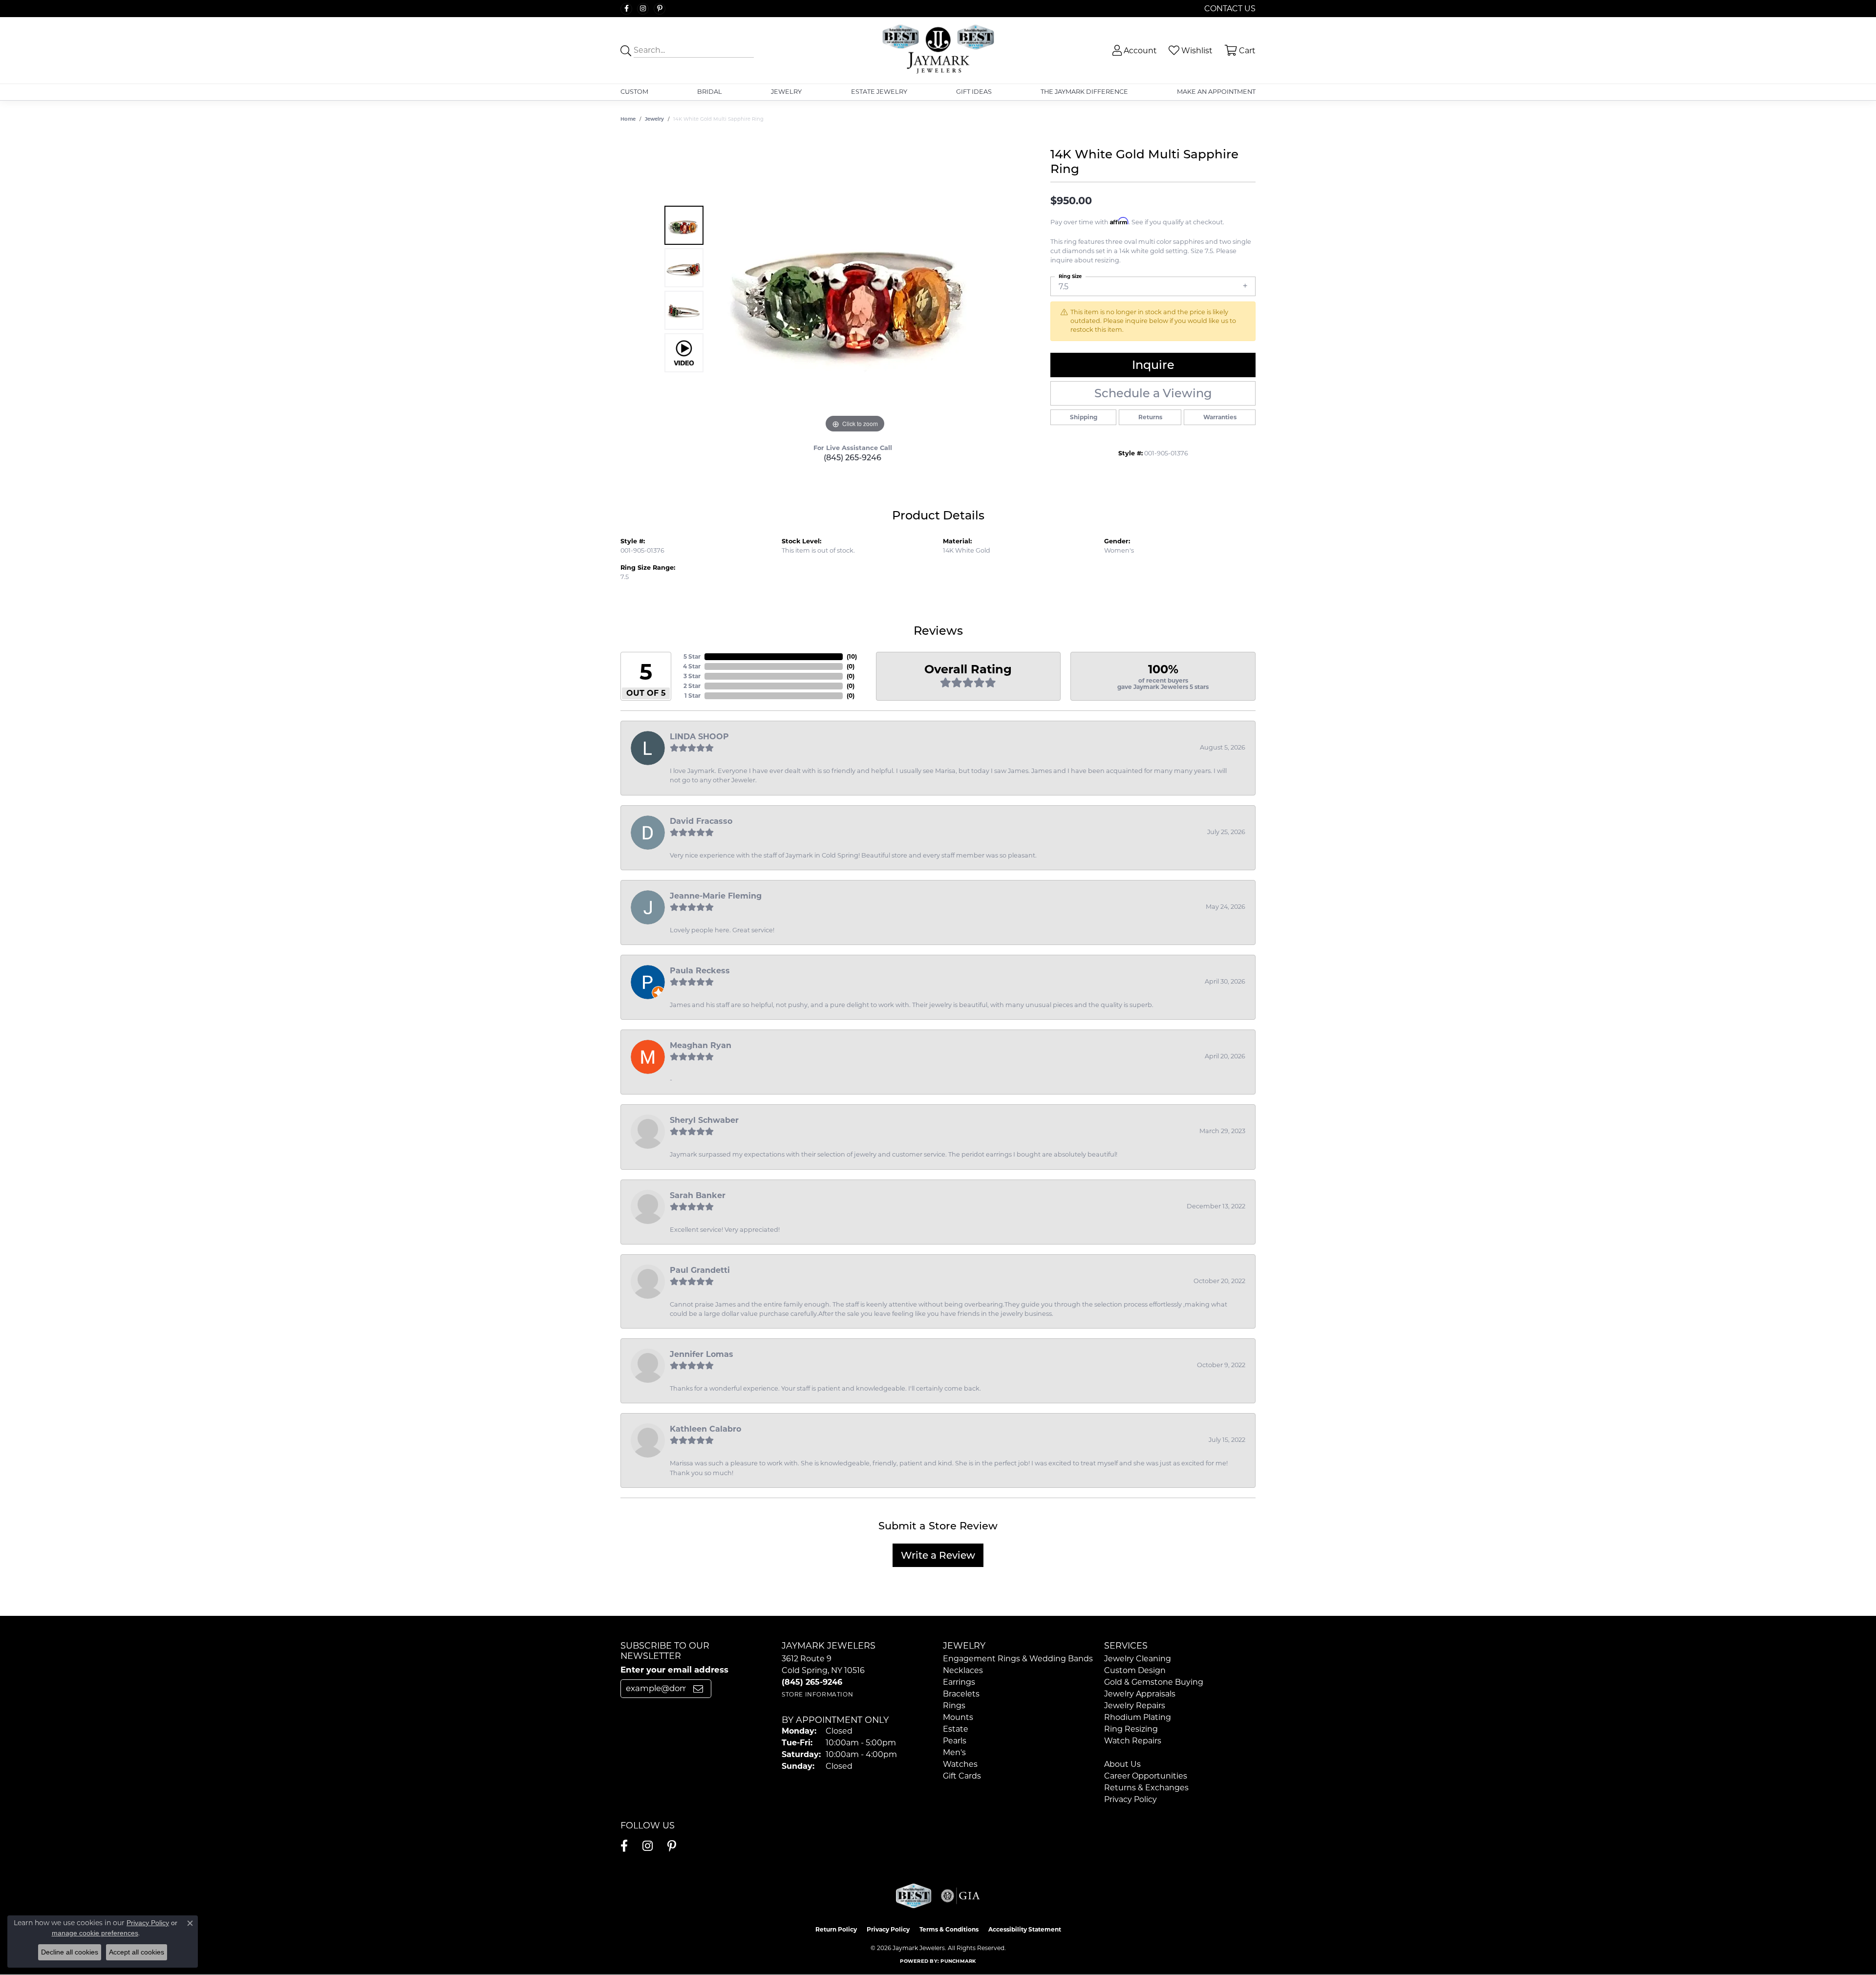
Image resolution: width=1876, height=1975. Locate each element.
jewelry (654, 119)
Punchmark (958, 1961)
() (852, 656)
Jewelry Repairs (1135, 1706)
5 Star (692, 656)
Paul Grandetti (700, 1270)
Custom (634, 92)
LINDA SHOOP (699, 737)
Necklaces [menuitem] (963, 1670)
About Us (1122, 1764)
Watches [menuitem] (960, 1764)
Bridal (710, 92)
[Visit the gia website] (960, 1896)
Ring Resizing (1131, 1729)
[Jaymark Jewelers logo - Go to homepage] (938, 50)
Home (628, 119)
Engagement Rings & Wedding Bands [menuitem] (1018, 1659)
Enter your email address (674, 1670)
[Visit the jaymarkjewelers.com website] (914, 1896)
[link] (1229, 9)
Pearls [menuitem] (955, 1741)
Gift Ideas (974, 92)
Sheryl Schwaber (704, 1120)
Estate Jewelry (879, 92)
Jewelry (786, 92)
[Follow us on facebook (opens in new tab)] (626, 9)
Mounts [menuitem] (958, 1717)
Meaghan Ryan (701, 1045)
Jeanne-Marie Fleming (716, 896)
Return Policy (836, 1929)
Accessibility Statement (1025, 1929)
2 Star (692, 686)
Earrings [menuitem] (959, 1682)
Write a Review (938, 1555)
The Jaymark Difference (1084, 92)
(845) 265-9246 (853, 458)
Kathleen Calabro (705, 1429)
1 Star (693, 696)
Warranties (1220, 417)
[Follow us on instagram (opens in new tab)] (643, 9)
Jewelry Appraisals (1140, 1694)
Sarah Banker (698, 1195)
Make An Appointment (1216, 92)
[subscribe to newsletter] (698, 1689)
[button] (1134, 51)
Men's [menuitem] (954, 1752)
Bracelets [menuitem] (961, 1694)
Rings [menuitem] (954, 1706)
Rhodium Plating (1138, 1717)
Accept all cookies (137, 1952)
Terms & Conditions (949, 1929)
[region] (855, 289)
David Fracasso (701, 821)
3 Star (692, 676)
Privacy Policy (1130, 1799)
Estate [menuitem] (956, 1729)
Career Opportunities (1146, 1776)
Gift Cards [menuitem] (962, 1776)
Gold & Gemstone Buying (1154, 1682)
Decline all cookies (70, 1952)
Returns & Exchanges (1146, 1788)
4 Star (692, 666)
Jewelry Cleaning (1138, 1659)
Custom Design (1135, 1670)
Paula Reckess (700, 971)
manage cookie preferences (95, 1933)
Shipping (1084, 417)
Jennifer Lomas (702, 1354)
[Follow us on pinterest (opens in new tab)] (660, 9)
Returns (1150, 417)
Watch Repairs (1133, 1741)
